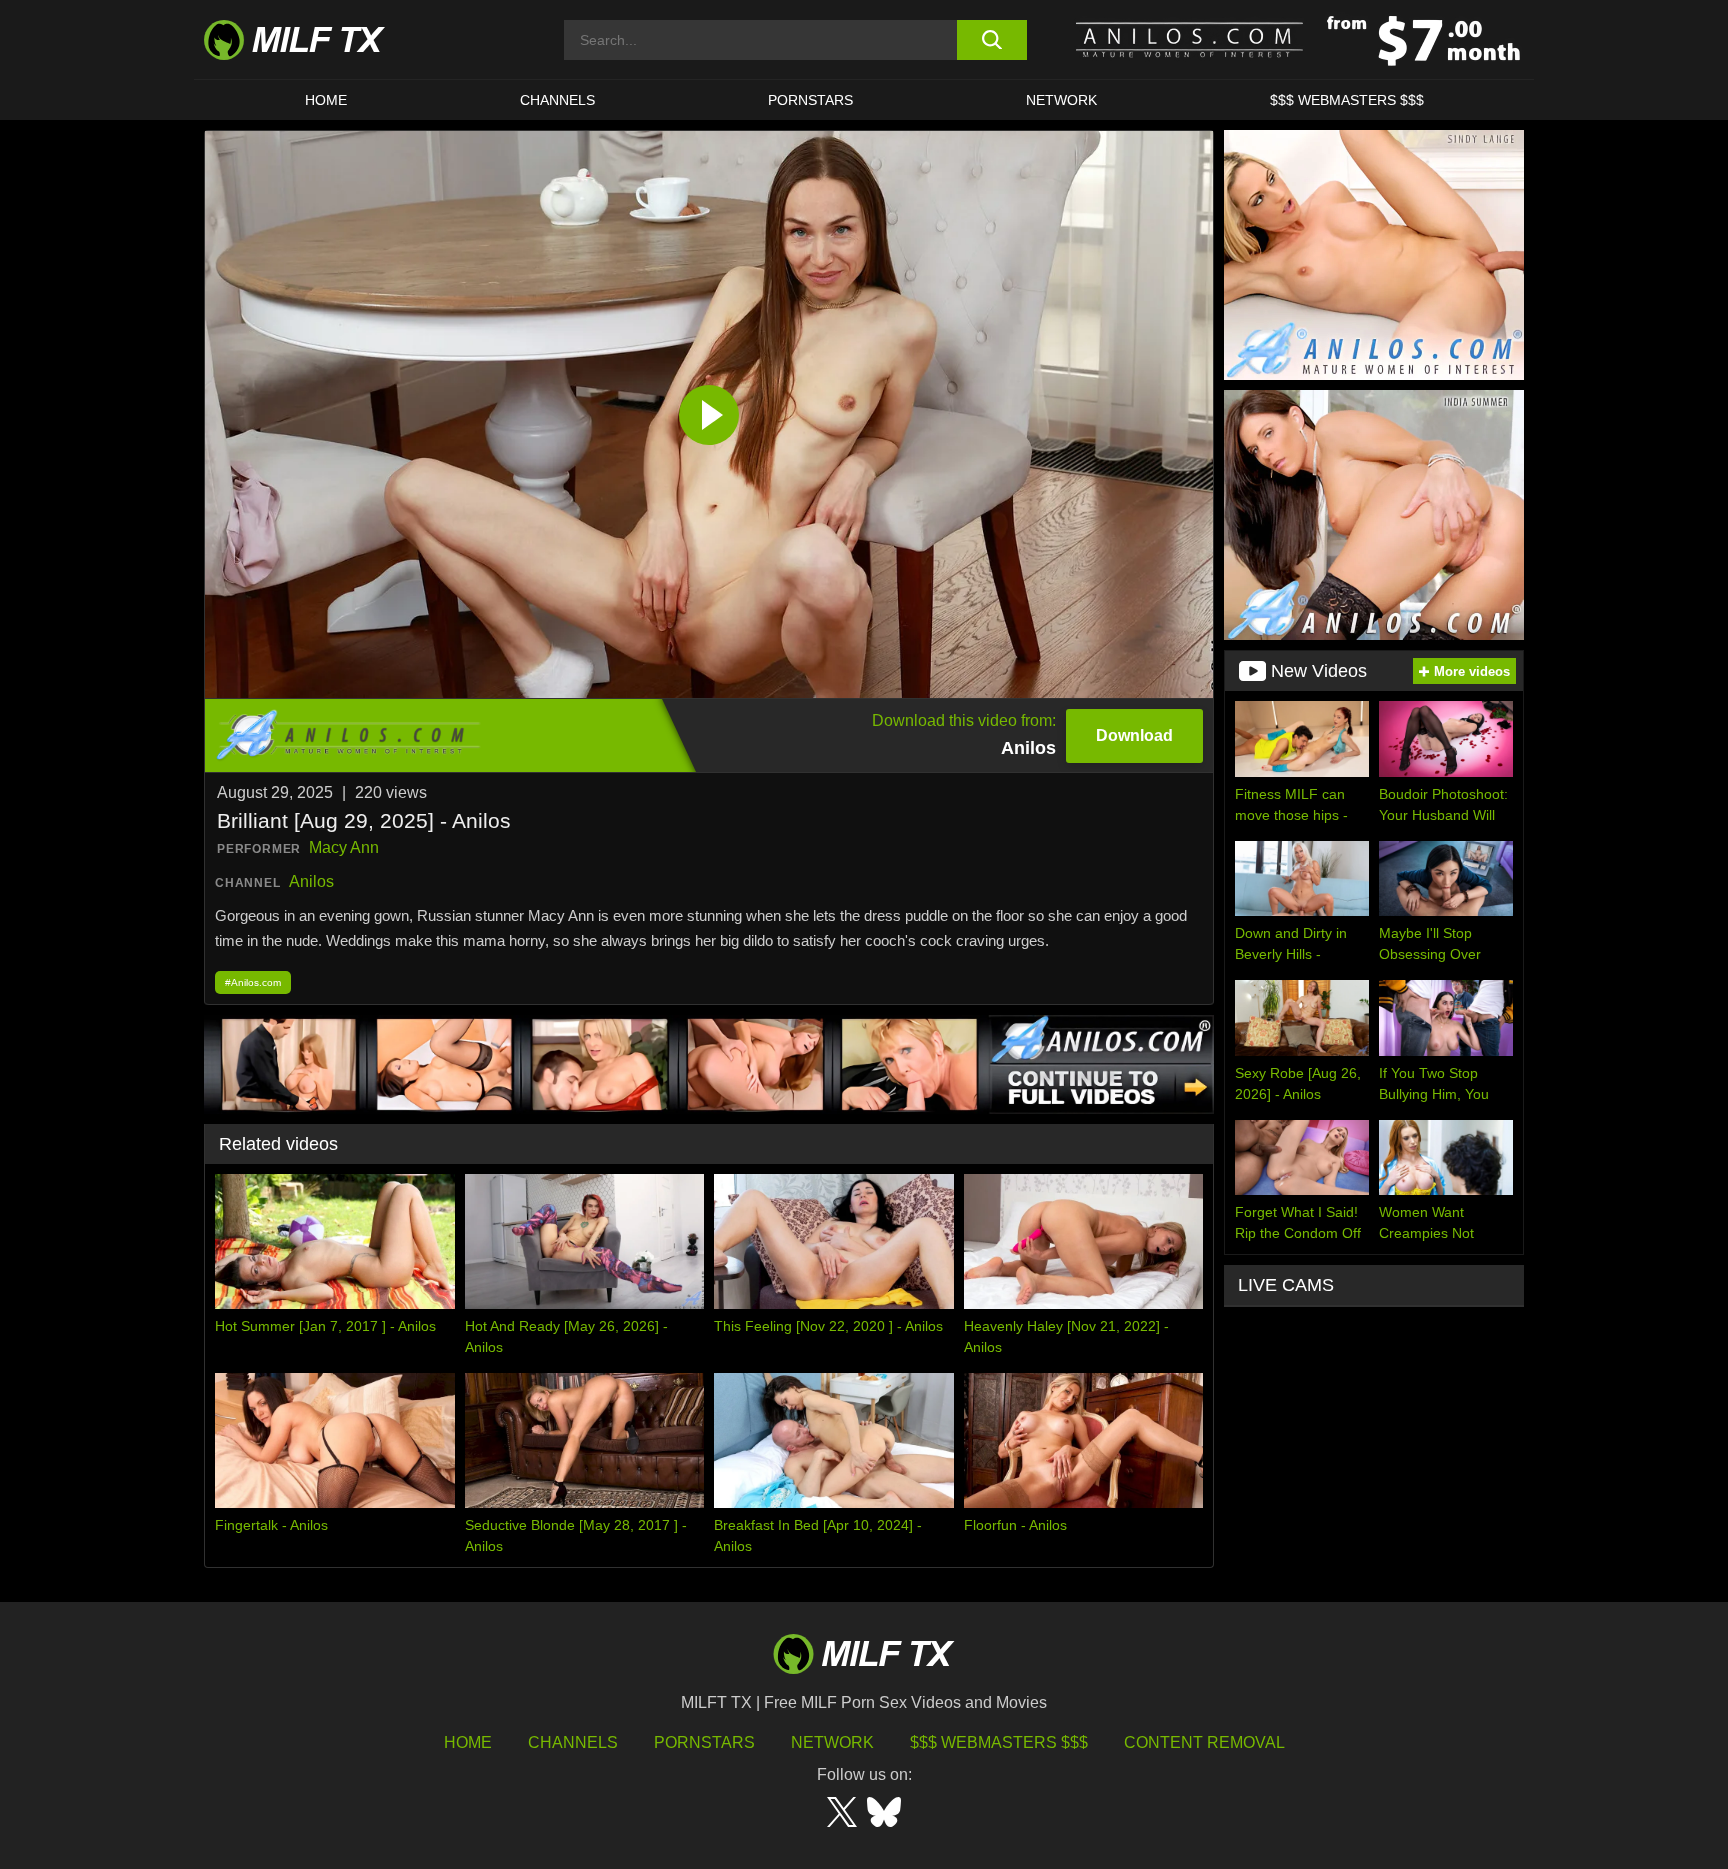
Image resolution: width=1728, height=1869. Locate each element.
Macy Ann (344, 847)
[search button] (991, 40)
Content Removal (1204, 1742)
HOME (326, 100)
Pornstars (810, 100)
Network (1061, 100)
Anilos (311, 881)
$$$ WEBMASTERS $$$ (1347, 100)
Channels (573, 1742)
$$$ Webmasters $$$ (999, 1742)
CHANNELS (557, 100)
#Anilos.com (253, 982)
